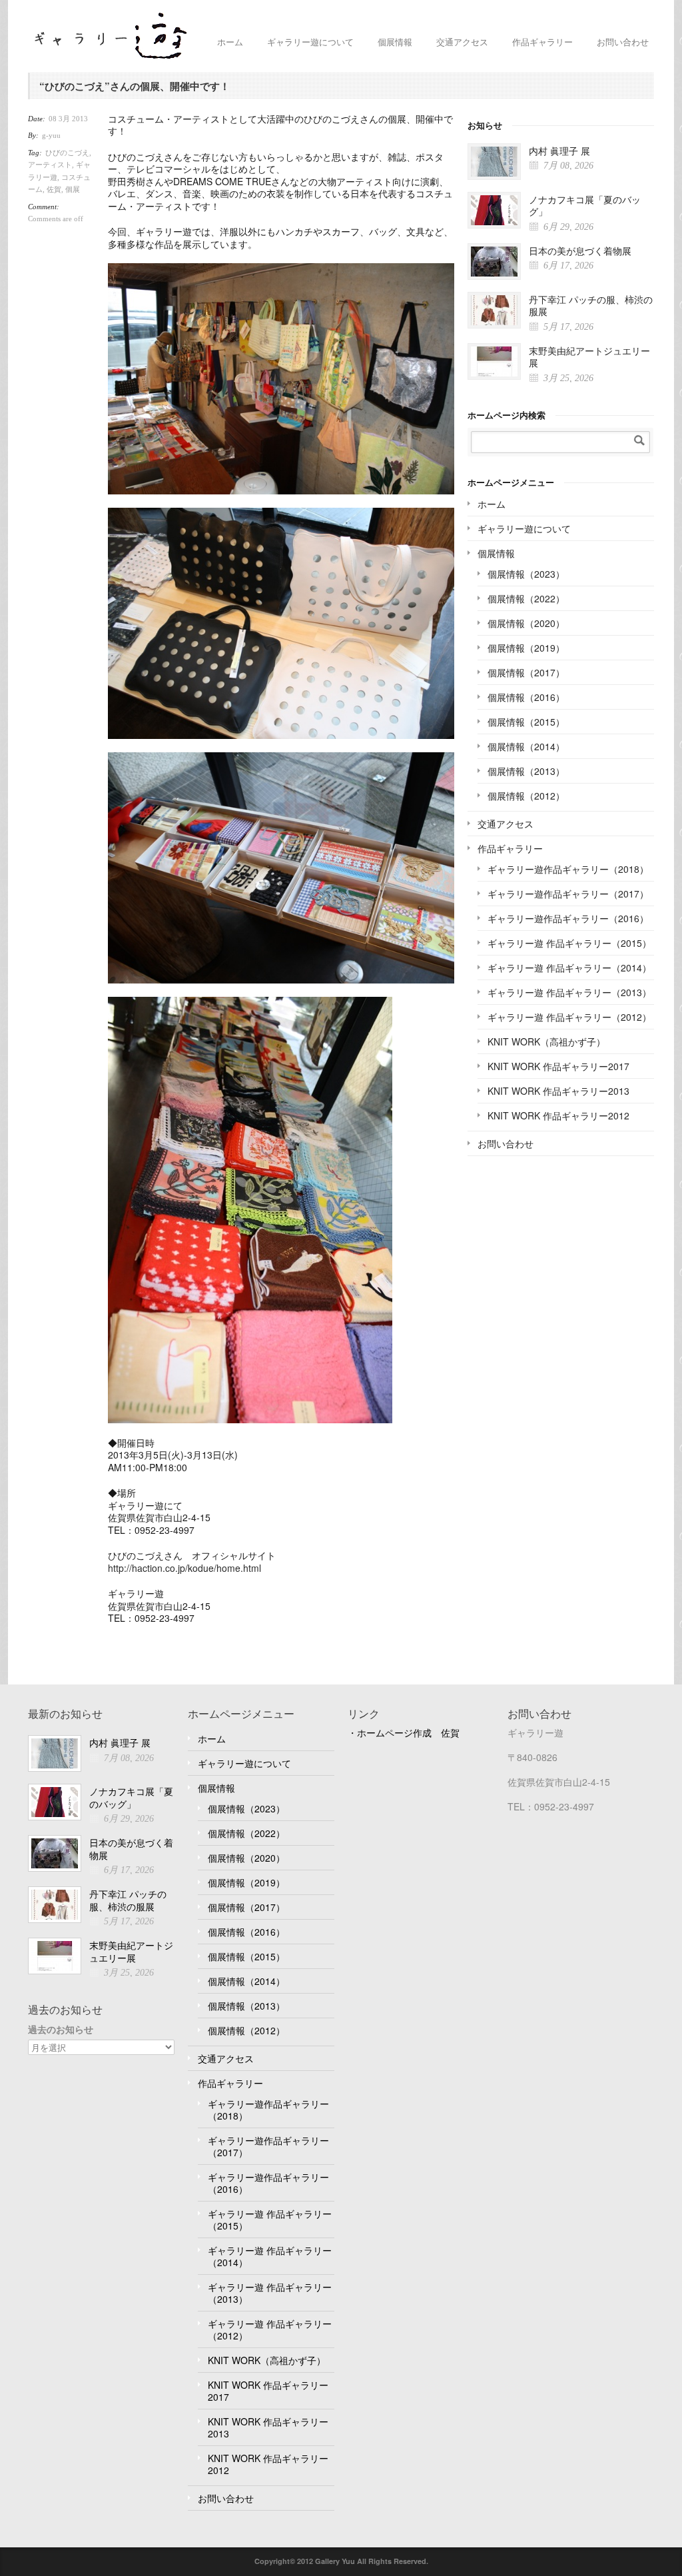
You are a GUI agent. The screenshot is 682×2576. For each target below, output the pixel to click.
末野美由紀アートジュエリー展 (589, 357)
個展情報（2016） (526, 697)
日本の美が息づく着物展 (580, 251)
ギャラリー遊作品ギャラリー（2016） (568, 918)
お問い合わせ (623, 42)
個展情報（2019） (526, 648)
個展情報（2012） (526, 796)
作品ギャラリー (542, 42)
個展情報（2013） (526, 771)
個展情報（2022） (526, 598)
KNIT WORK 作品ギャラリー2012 (558, 1115)
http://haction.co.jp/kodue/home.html (184, 1568)
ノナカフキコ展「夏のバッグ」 (585, 206)
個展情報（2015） (526, 722)
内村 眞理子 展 (559, 151)
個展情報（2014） (526, 746)
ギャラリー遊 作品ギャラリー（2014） (569, 967)
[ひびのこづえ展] (281, 379)
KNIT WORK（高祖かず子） (546, 1041)
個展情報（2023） (526, 574)
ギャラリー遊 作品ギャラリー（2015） (569, 943)
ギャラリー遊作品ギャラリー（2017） (568, 894)
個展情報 (395, 42)
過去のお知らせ (61, 2029)
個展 (73, 189)
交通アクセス (462, 42)
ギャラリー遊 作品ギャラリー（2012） (569, 1017)
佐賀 (54, 189)
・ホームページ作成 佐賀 (404, 1732)
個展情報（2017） (526, 672)
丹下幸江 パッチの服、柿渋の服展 (591, 306)
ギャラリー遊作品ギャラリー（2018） (568, 869)
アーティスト (50, 165)
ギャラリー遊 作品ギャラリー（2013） (569, 992)
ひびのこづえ (67, 153)
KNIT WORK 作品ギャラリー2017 (558, 1066)
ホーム (230, 42)
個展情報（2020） (526, 623)
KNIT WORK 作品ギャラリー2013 (558, 1091)
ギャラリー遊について (310, 42)
